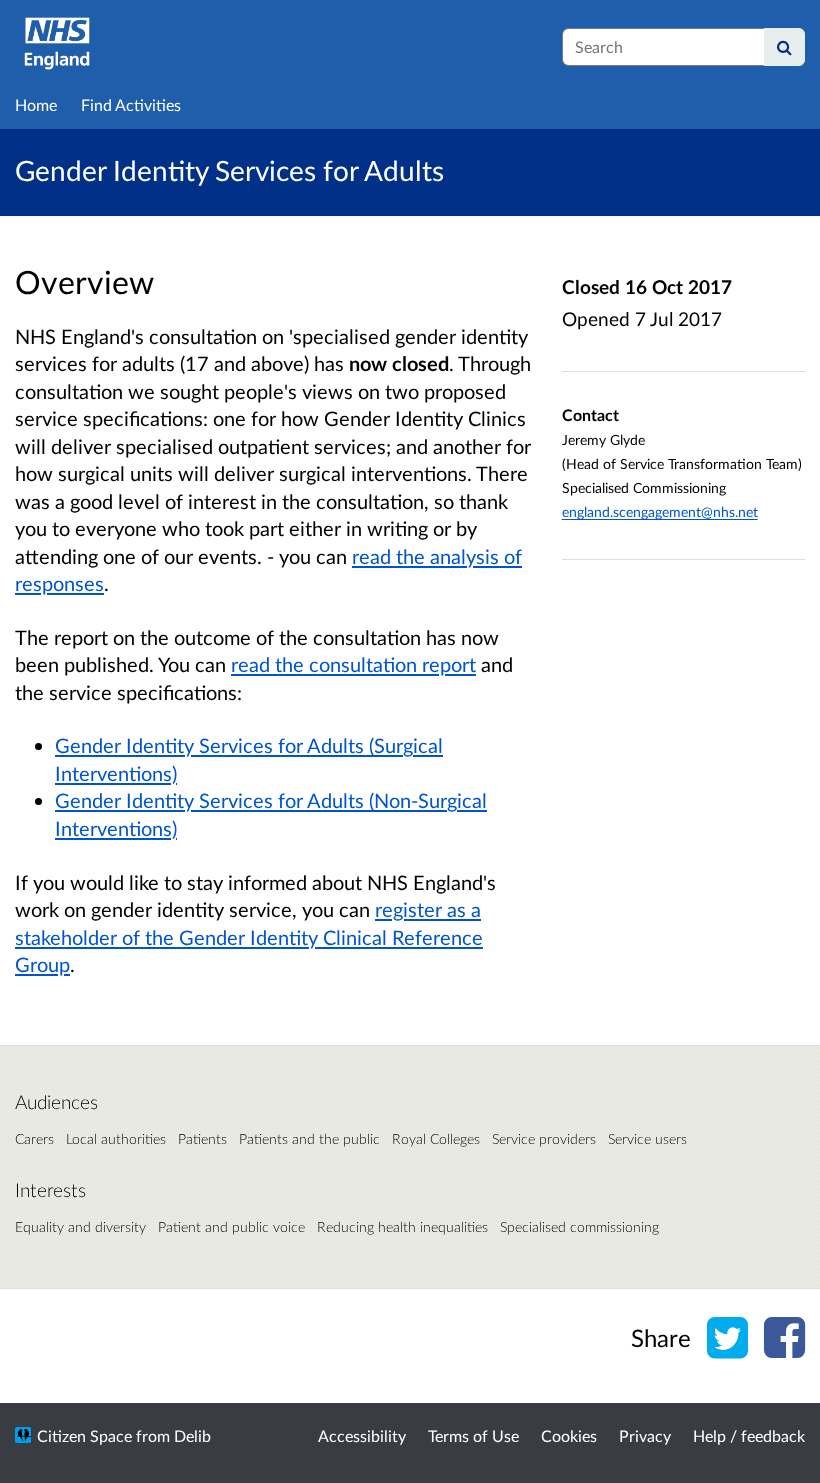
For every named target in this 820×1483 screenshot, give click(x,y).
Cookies (569, 1435)
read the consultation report (353, 664)
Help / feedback (749, 1435)
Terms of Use (473, 1435)
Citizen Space (84, 1435)
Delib (192, 1435)
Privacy (645, 1435)
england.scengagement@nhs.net (660, 511)
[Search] (784, 47)
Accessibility (362, 1435)
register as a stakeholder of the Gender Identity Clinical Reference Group (249, 936)
